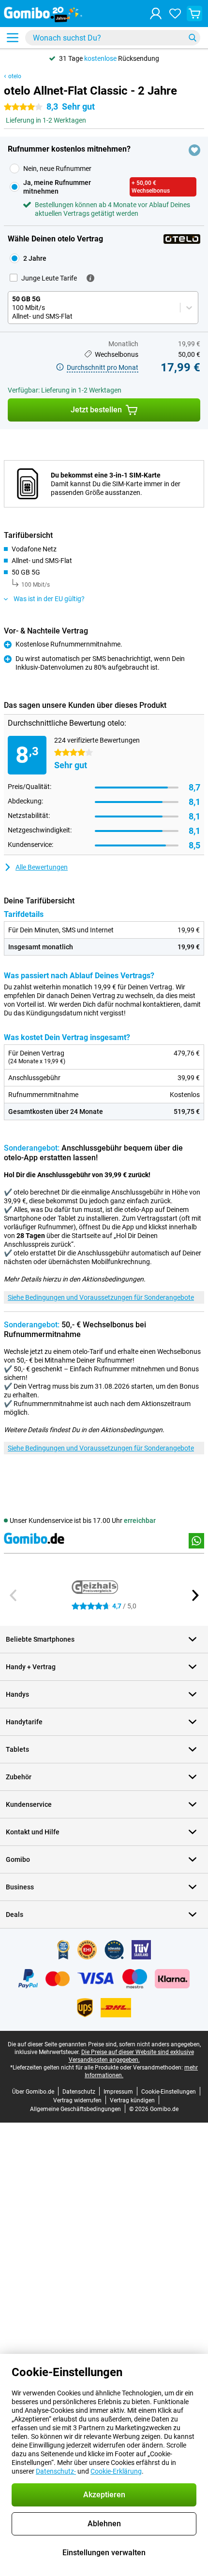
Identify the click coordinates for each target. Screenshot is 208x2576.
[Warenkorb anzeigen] (194, 14)
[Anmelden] (156, 14)
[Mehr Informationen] (90, 278)
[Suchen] (193, 38)
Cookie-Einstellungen (169, 2092)
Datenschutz (79, 2092)
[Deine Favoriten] (175, 14)
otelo (15, 76)
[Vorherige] (14, 1595)
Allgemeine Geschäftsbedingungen (75, 2109)
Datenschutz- (56, 2471)
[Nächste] (194, 1595)
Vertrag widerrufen (77, 2100)
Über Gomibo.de (33, 2092)
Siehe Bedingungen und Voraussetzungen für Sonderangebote (101, 1297)
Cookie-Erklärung (116, 2471)
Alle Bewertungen (42, 867)
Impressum (118, 2092)
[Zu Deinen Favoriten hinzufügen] (194, 150)
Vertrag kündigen (132, 2100)
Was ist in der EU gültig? (49, 599)
